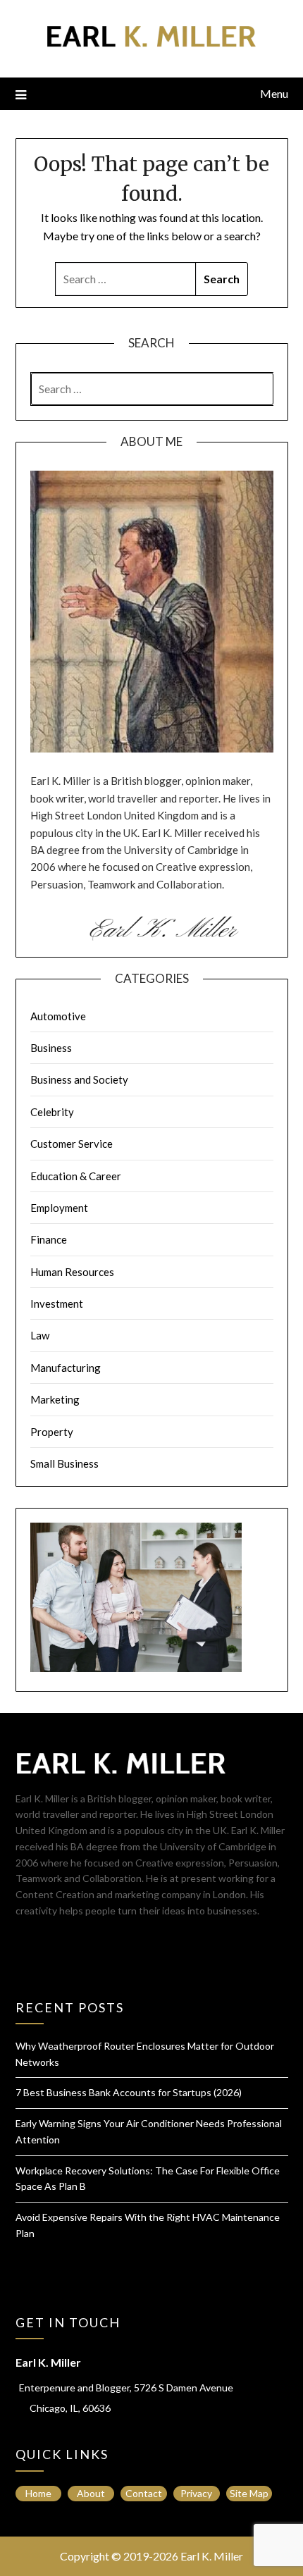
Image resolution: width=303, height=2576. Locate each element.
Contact (144, 2493)
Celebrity (52, 1112)
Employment (59, 1208)
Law (40, 1335)
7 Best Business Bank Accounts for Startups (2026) (129, 2092)
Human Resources (72, 1272)
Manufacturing (66, 1368)
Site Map (249, 2493)
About (91, 2493)
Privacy (196, 2493)
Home (38, 2493)
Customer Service (72, 1144)
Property (52, 1432)
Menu (274, 93)
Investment (57, 1304)
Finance (49, 1239)
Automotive (58, 1016)
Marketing (55, 1399)
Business (51, 1048)
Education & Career (76, 1176)
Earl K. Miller (212, 2556)
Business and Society (79, 1079)
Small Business (64, 1463)
